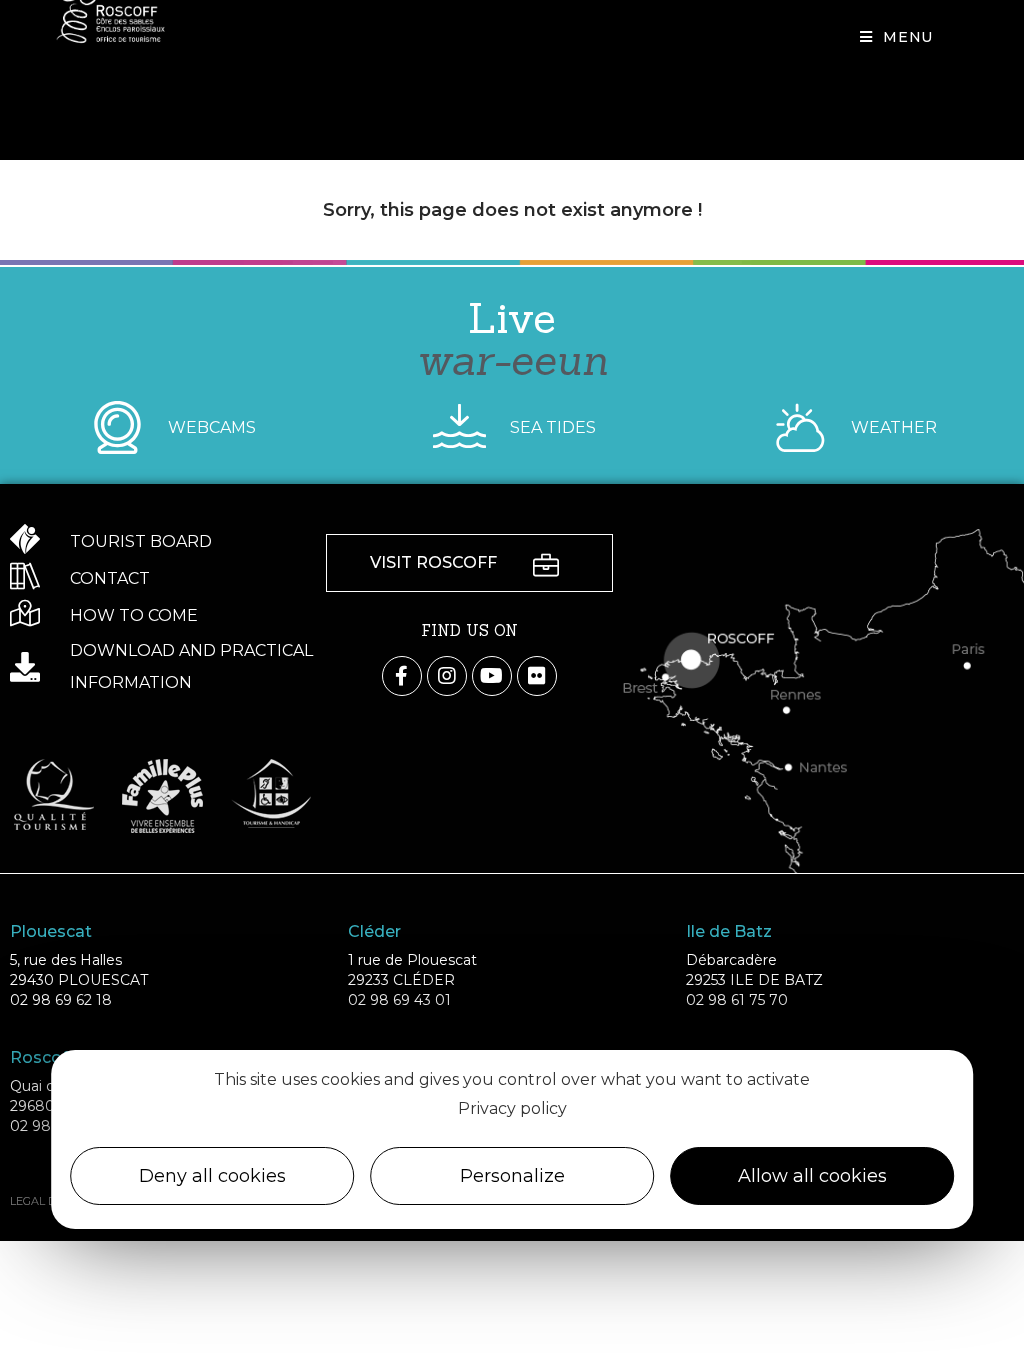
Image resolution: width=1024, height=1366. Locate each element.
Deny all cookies (212, 1176)
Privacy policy (512, 1108)
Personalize (512, 1176)
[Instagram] (447, 676)
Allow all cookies (812, 1176)
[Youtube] (492, 676)
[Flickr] (537, 676)
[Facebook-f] (402, 676)
